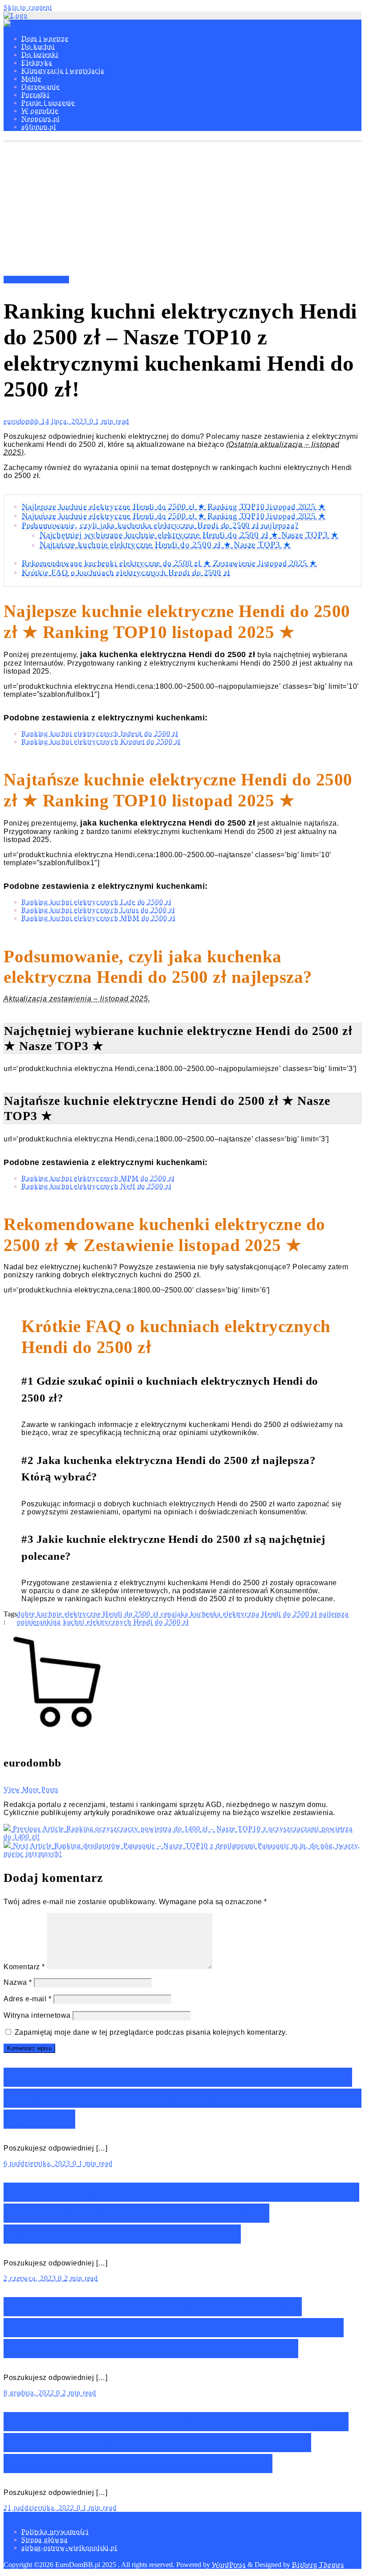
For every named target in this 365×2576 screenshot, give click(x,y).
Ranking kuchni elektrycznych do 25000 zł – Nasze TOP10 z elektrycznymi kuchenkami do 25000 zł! (182, 2098)
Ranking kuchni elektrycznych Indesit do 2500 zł (100, 734)
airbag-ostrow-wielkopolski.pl (69, 2548)
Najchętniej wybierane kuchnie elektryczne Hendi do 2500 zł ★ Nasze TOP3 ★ (189, 535)
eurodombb (22, 421)
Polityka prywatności (55, 2532)
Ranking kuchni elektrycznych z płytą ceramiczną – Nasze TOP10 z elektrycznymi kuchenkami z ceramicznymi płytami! (174, 2328)
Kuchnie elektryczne (36, 280)
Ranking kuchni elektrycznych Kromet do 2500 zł (101, 742)
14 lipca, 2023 (65, 421)
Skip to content (28, 7)
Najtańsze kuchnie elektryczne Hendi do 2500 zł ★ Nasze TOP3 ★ (165, 545)
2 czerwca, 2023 (31, 2278)
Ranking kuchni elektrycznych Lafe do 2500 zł (96, 902)
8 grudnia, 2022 (30, 2393)
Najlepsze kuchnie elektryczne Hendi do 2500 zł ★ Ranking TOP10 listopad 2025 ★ (174, 507)
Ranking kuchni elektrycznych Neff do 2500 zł (96, 1186)
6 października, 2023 (38, 2163)
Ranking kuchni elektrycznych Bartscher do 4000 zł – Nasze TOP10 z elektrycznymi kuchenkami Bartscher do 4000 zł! (176, 2443)
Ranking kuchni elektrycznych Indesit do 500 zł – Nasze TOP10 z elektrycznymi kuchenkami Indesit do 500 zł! (181, 2213)
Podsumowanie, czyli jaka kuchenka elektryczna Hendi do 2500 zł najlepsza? (160, 525)
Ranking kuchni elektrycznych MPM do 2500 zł (98, 1178)
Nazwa (18, 1982)
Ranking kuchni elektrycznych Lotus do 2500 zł (98, 910)
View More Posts (31, 1789)
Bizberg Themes (318, 2565)
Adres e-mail (27, 1999)
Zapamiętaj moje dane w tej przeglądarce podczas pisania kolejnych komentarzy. (151, 2032)
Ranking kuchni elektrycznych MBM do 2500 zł (98, 918)
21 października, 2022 (40, 2508)
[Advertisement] (182, 209)
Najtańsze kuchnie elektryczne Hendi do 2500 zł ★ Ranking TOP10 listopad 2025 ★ (174, 516)
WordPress (229, 2565)
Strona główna (45, 2540)
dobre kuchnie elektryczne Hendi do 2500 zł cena (96, 1614)
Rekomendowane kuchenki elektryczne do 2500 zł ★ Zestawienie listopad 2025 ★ (169, 563)
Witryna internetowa (37, 2015)
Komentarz (24, 1967)
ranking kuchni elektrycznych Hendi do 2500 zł (113, 1622)
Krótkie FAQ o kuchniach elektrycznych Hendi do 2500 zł (126, 572)
